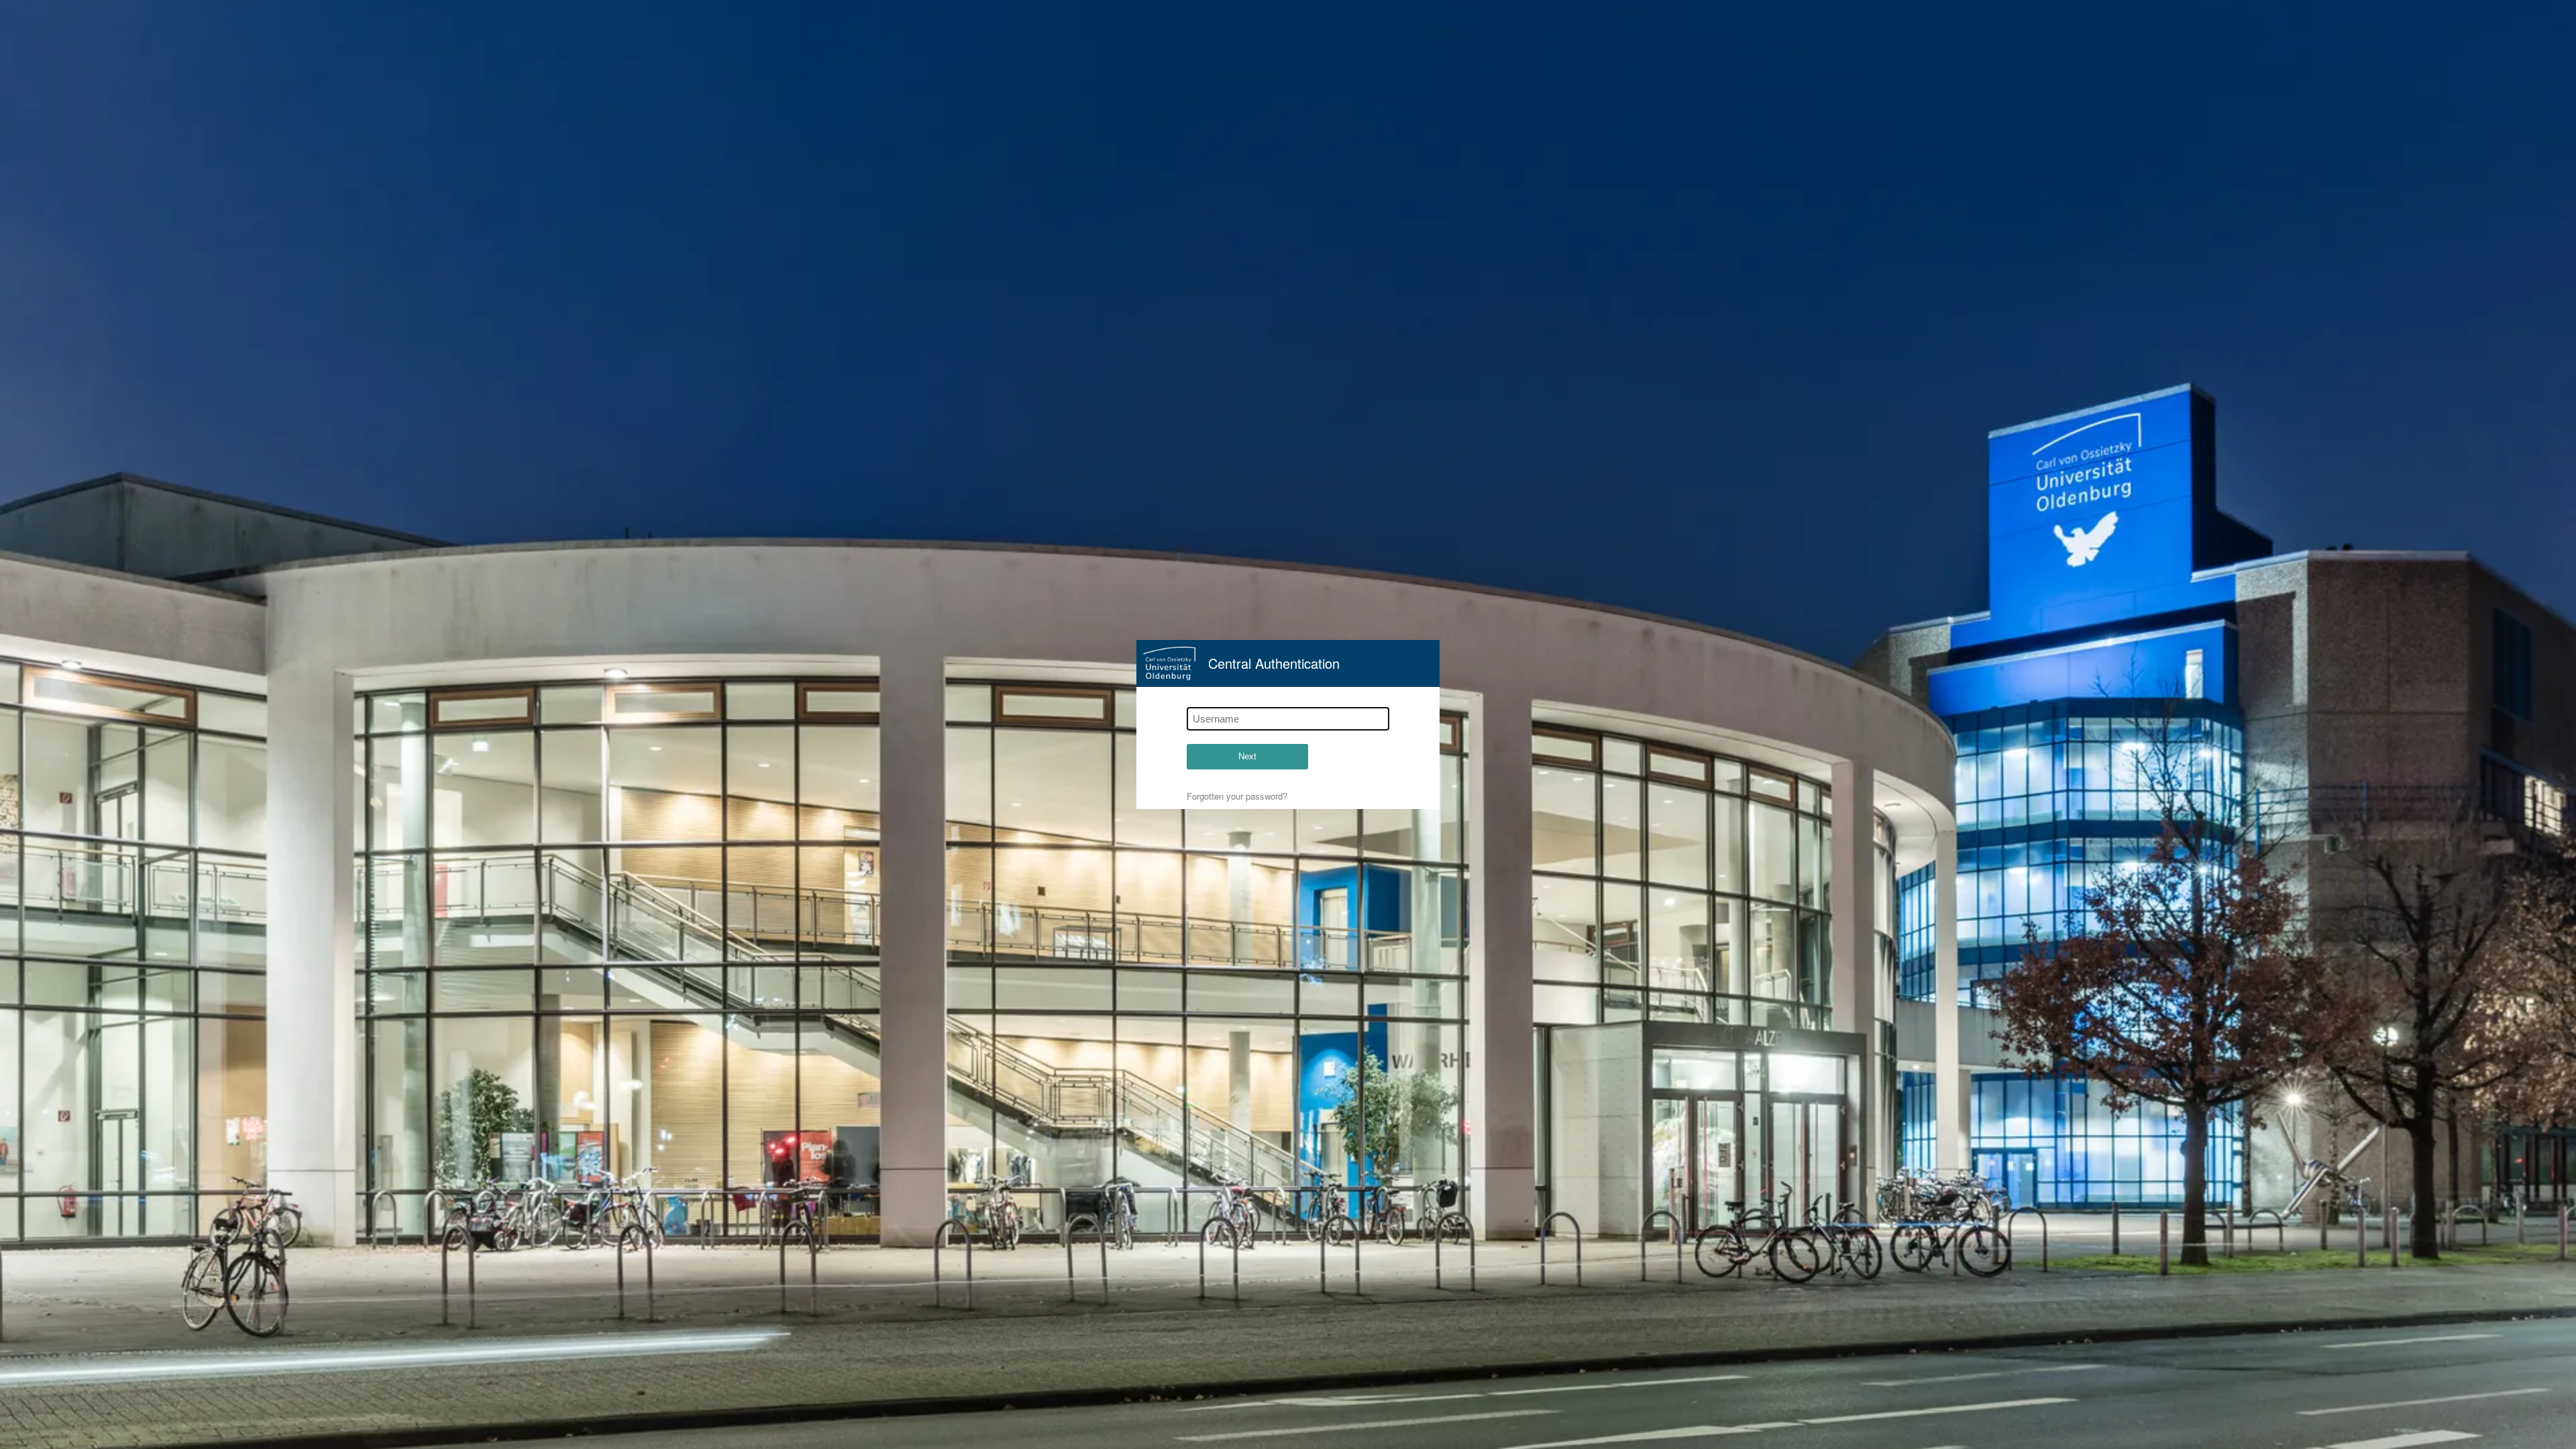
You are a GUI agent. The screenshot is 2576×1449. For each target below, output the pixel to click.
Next (1247, 756)
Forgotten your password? (1237, 796)
